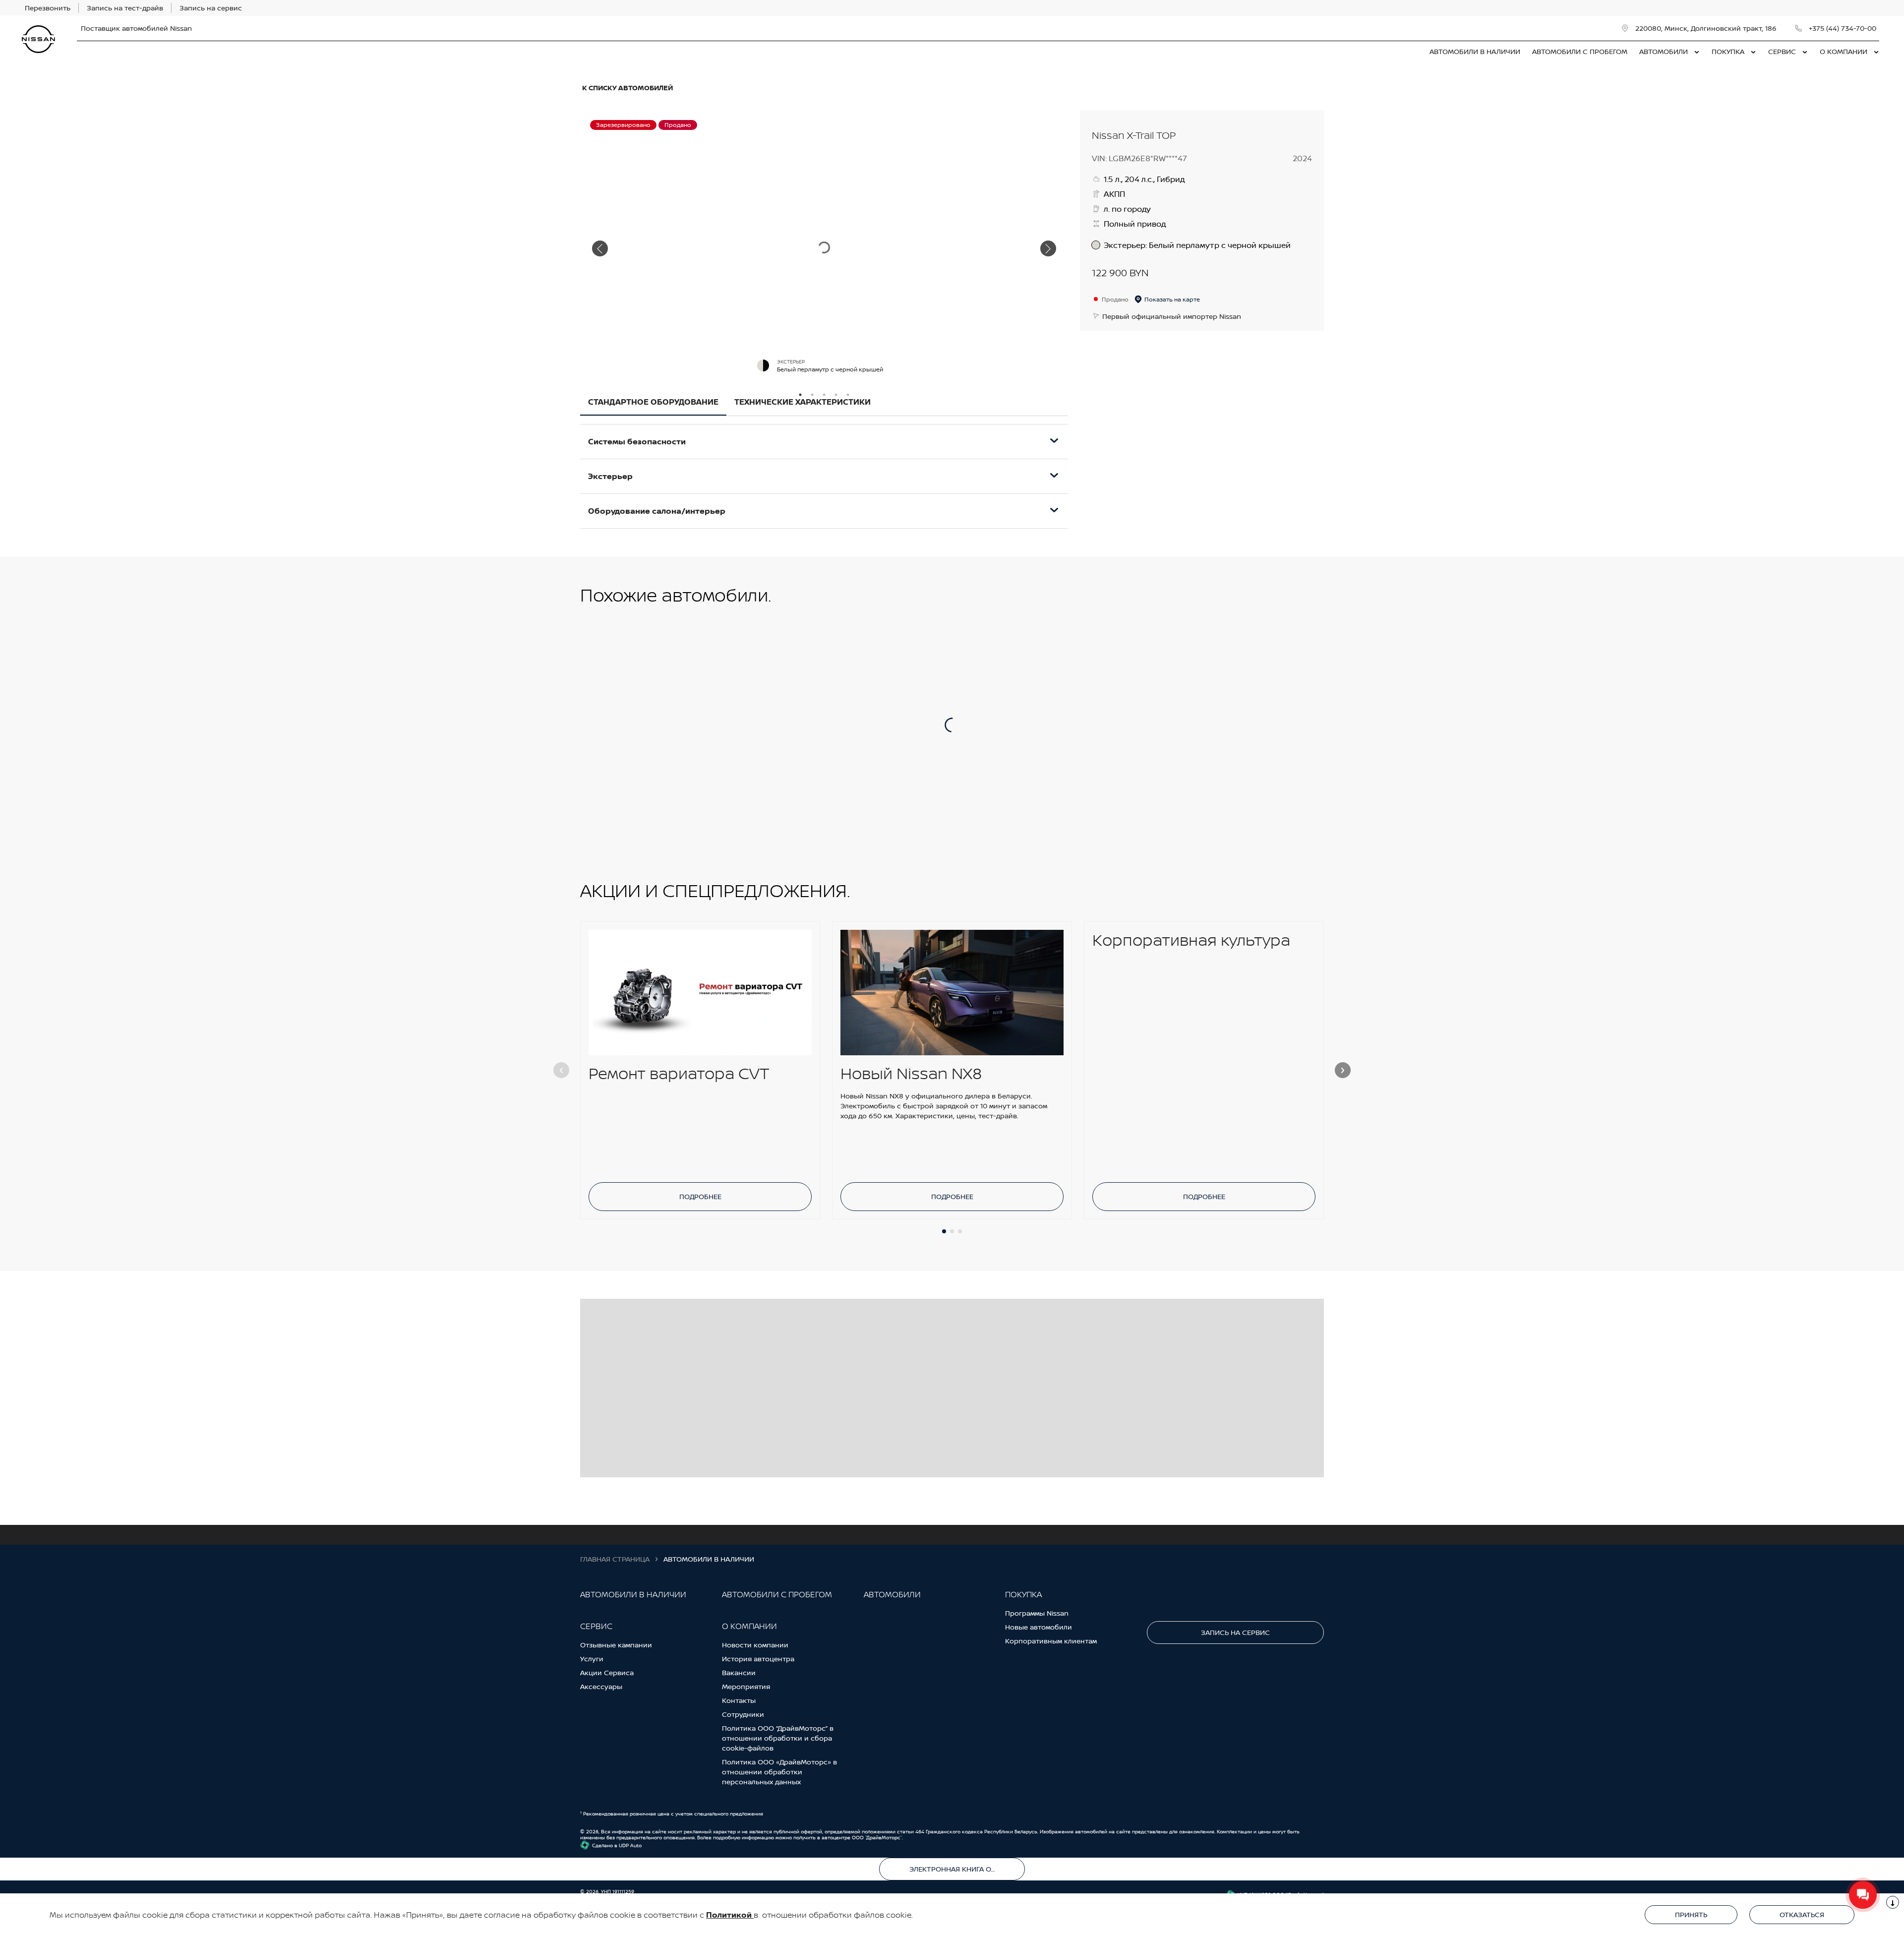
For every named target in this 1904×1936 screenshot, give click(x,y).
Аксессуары (601, 1686)
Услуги (592, 1659)
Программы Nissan (1037, 1613)
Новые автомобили (1039, 1627)
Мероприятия (746, 1686)
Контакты (739, 1700)
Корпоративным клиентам (1051, 1641)
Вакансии (739, 1672)
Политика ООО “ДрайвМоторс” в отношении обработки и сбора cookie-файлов (778, 1738)
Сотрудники (743, 1714)
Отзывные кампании (616, 1645)
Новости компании (755, 1645)
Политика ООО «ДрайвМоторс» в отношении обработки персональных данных (779, 1772)
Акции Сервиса (607, 1672)
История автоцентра (758, 1659)
